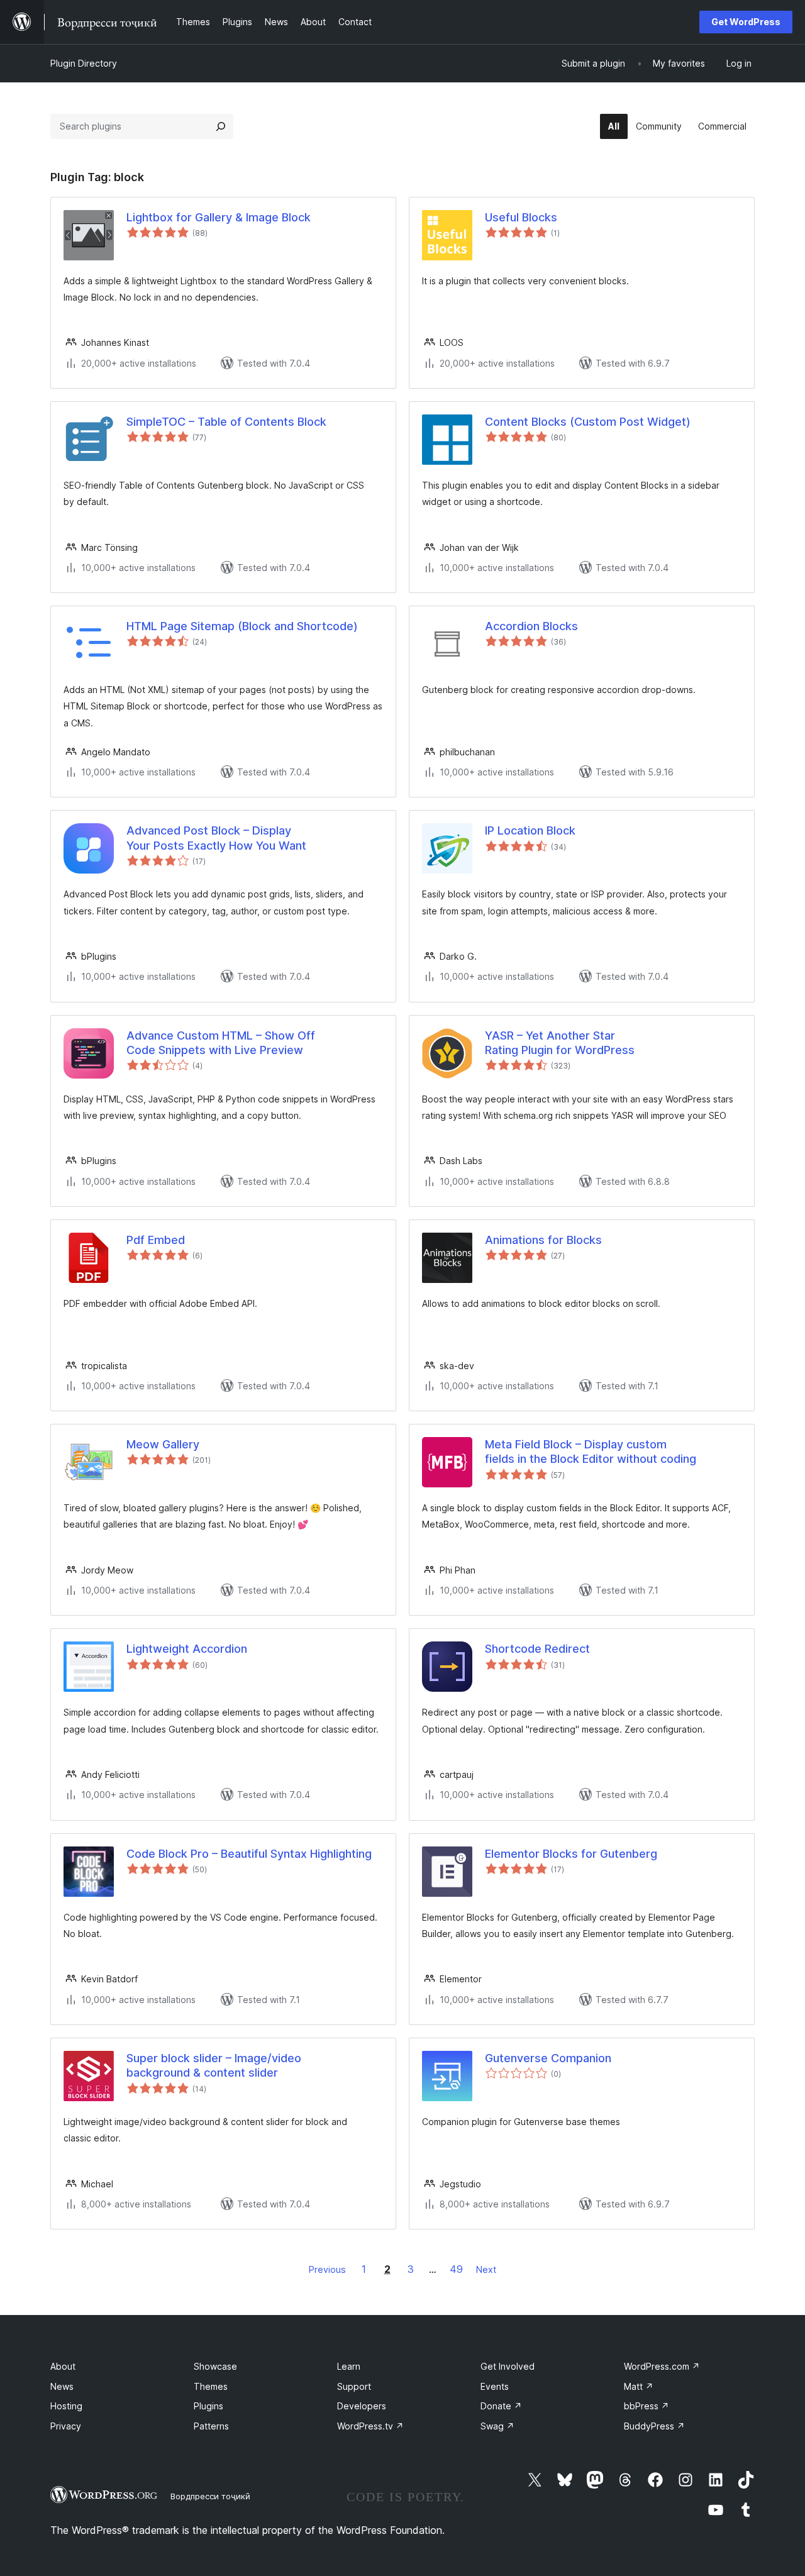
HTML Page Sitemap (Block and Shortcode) (242, 626)
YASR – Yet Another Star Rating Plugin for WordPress (560, 1043)
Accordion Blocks (531, 626)
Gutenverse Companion (548, 2058)
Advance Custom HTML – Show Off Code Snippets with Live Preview (221, 1043)
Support (354, 2386)
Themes (211, 2386)
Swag (497, 2426)
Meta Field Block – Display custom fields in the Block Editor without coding (591, 1452)
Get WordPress (746, 22)
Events (495, 2386)
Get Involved (508, 2366)
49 (456, 2269)
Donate (501, 2406)
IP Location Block (530, 830)
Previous (327, 2269)
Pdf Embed (156, 1240)
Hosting (66, 2406)
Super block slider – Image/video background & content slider (214, 2065)
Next (486, 2269)
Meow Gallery (163, 1444)
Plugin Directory (84, 63)
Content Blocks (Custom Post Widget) (588, 422)
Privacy (66, 2426)
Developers (362, 2406)
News (62, 2386)
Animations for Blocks (543, 1240)
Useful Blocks (521, 217)
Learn (349, 2366)
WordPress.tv (370, 2426)
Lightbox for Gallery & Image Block (219, 217)
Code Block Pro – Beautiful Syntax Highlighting (249, 1854)
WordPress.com (662, 2366)
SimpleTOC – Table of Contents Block (226, 422)
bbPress (647, 2406)
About (63, 2366)
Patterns (211, 2426)
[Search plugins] (221, 126)
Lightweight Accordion (187, 1649)
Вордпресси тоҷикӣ (210, 2496)
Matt (639, 2386)
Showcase (215, 2366)
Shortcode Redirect (537, 1649)
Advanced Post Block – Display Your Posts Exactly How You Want (216, 838)
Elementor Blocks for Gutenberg (571, 1854)
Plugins (208, 2406)
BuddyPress (654, 2426)
